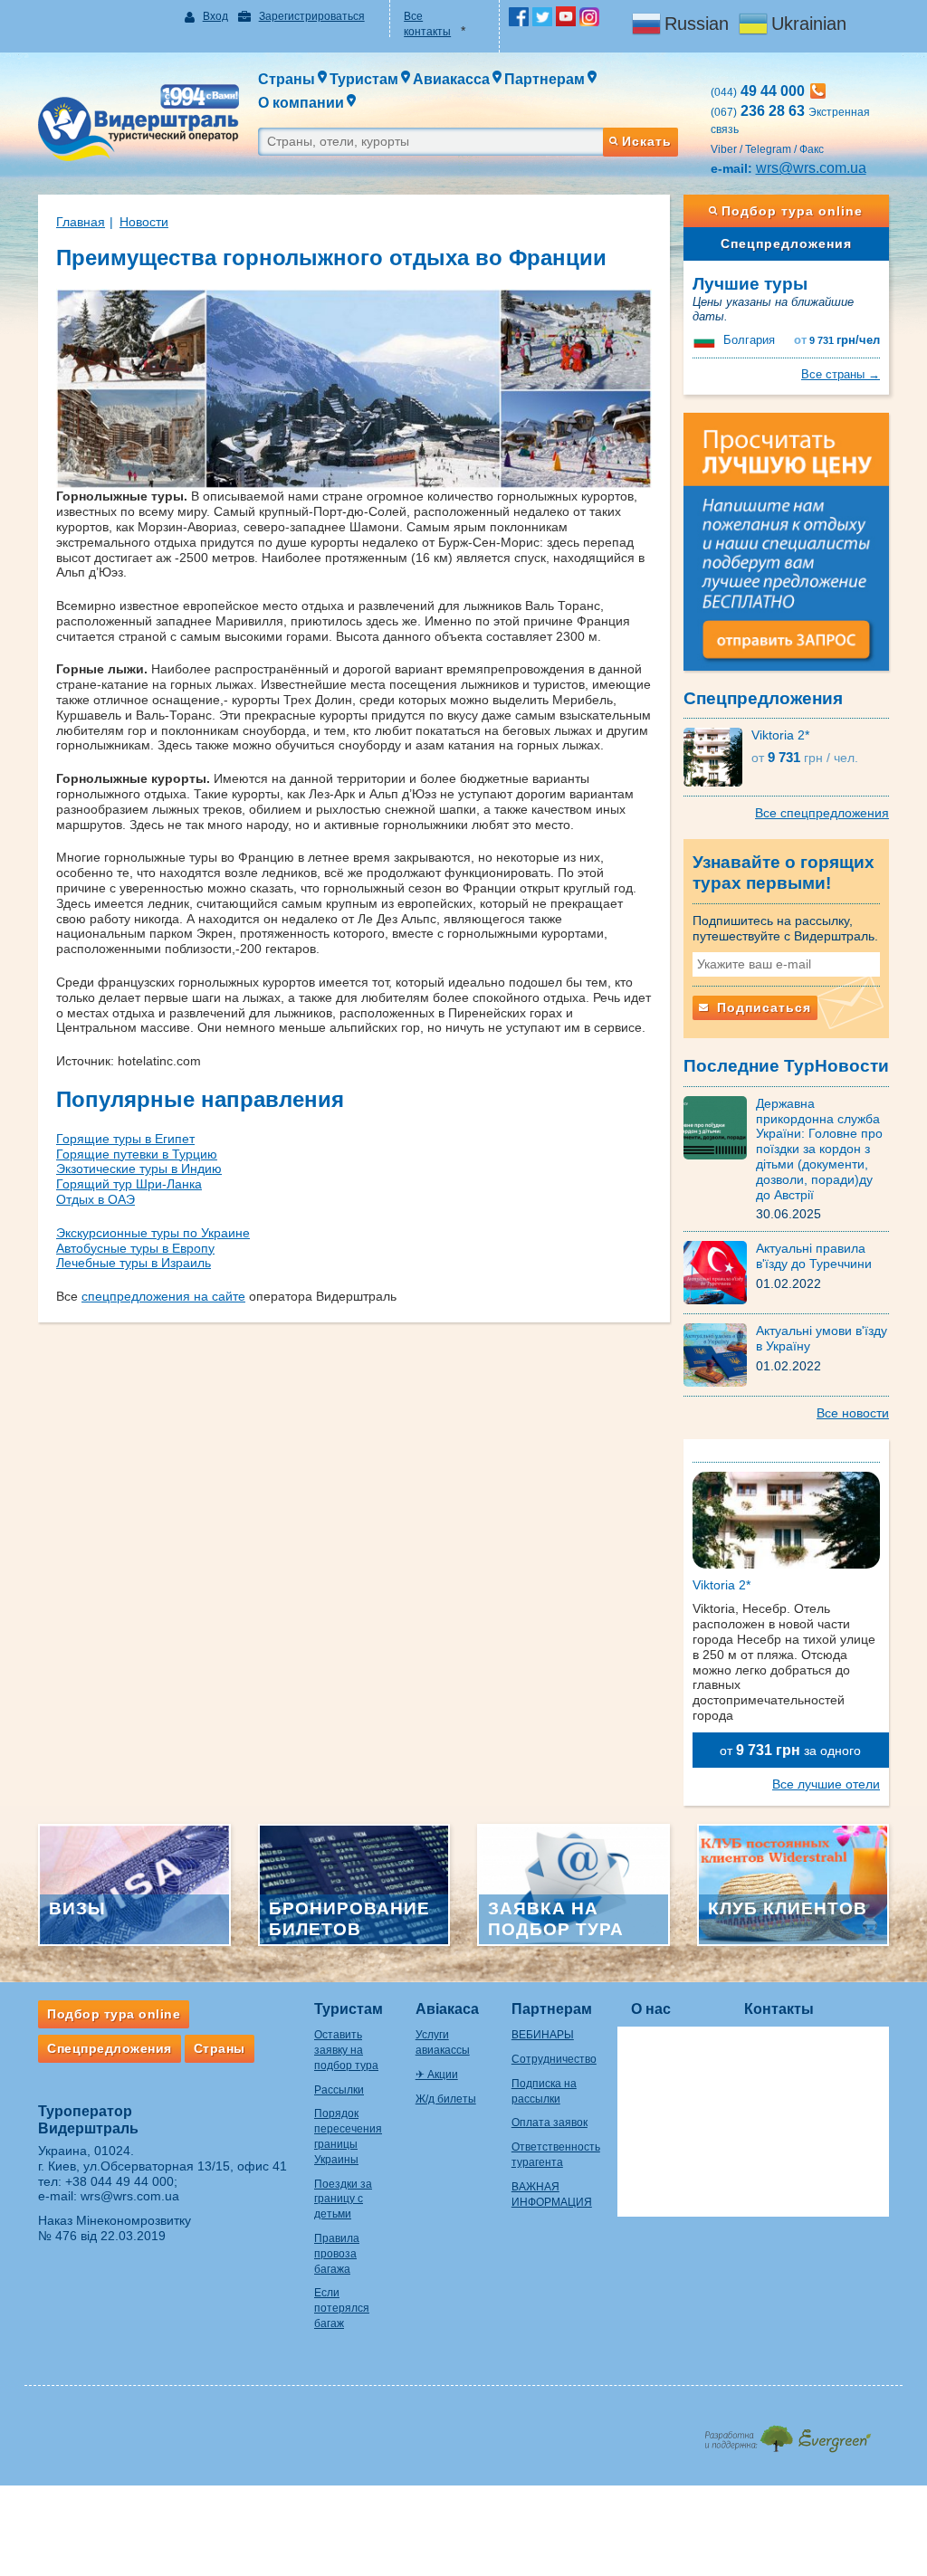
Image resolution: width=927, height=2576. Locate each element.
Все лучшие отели (826, 1784)
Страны (220, 2048)
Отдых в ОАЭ (96, 1199)
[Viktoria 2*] (717, 757)
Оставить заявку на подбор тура (346, 2050)
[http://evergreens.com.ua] (787, 2433)
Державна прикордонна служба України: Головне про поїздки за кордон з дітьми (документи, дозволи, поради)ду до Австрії (819, 1149)
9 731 (837, 340)
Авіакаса (447, 2009)
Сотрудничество (554, 2059)
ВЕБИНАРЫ (543, 2035)
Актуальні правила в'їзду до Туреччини (814, 1256)
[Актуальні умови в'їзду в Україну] (720, 1354)
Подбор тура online (792, 211)
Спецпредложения (786, 243)
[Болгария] (706, 340)
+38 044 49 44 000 (119, 2181)
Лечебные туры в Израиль (134, 1263)
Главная (81, 222)
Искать (647, 141)
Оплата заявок (550, 2123)
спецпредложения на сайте (163, 1296)
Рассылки (339, 2090)
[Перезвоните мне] (818, 91)
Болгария (749, 340)
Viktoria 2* (780, 735)
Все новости (853, 1413)
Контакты (779, 2009)
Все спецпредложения (822, 813)
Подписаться (762, 1007)
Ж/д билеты (446, 2099)
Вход (215, 16)
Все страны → (841, 374)
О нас (651, 2009)
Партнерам (552, 2009)
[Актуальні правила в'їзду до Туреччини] (720, 1272)
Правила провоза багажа (337, 2254)
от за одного (790, 1750)
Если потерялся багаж (342, 2308)
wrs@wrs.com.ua (811, 168)
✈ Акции (437, 2075)
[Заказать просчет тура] (787, 549)
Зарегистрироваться (312, 16)
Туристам (349, 2009)
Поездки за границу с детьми (343, 2199)
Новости (144, 222)
